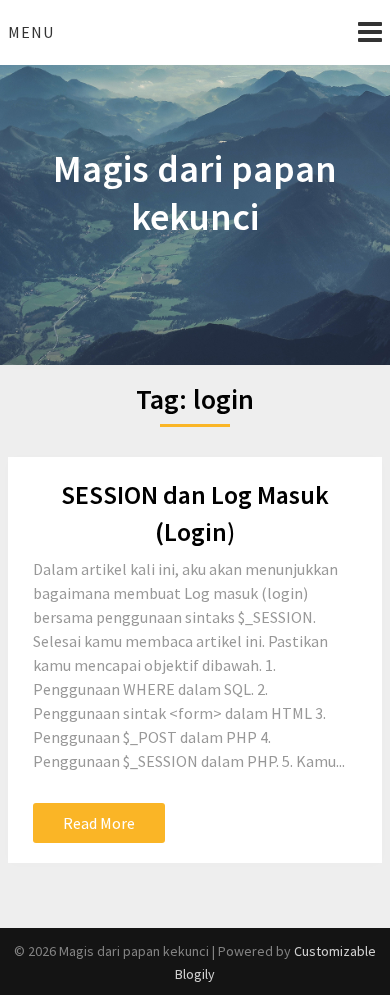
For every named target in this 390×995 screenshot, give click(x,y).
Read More (99, 823)
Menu (31, 32)
